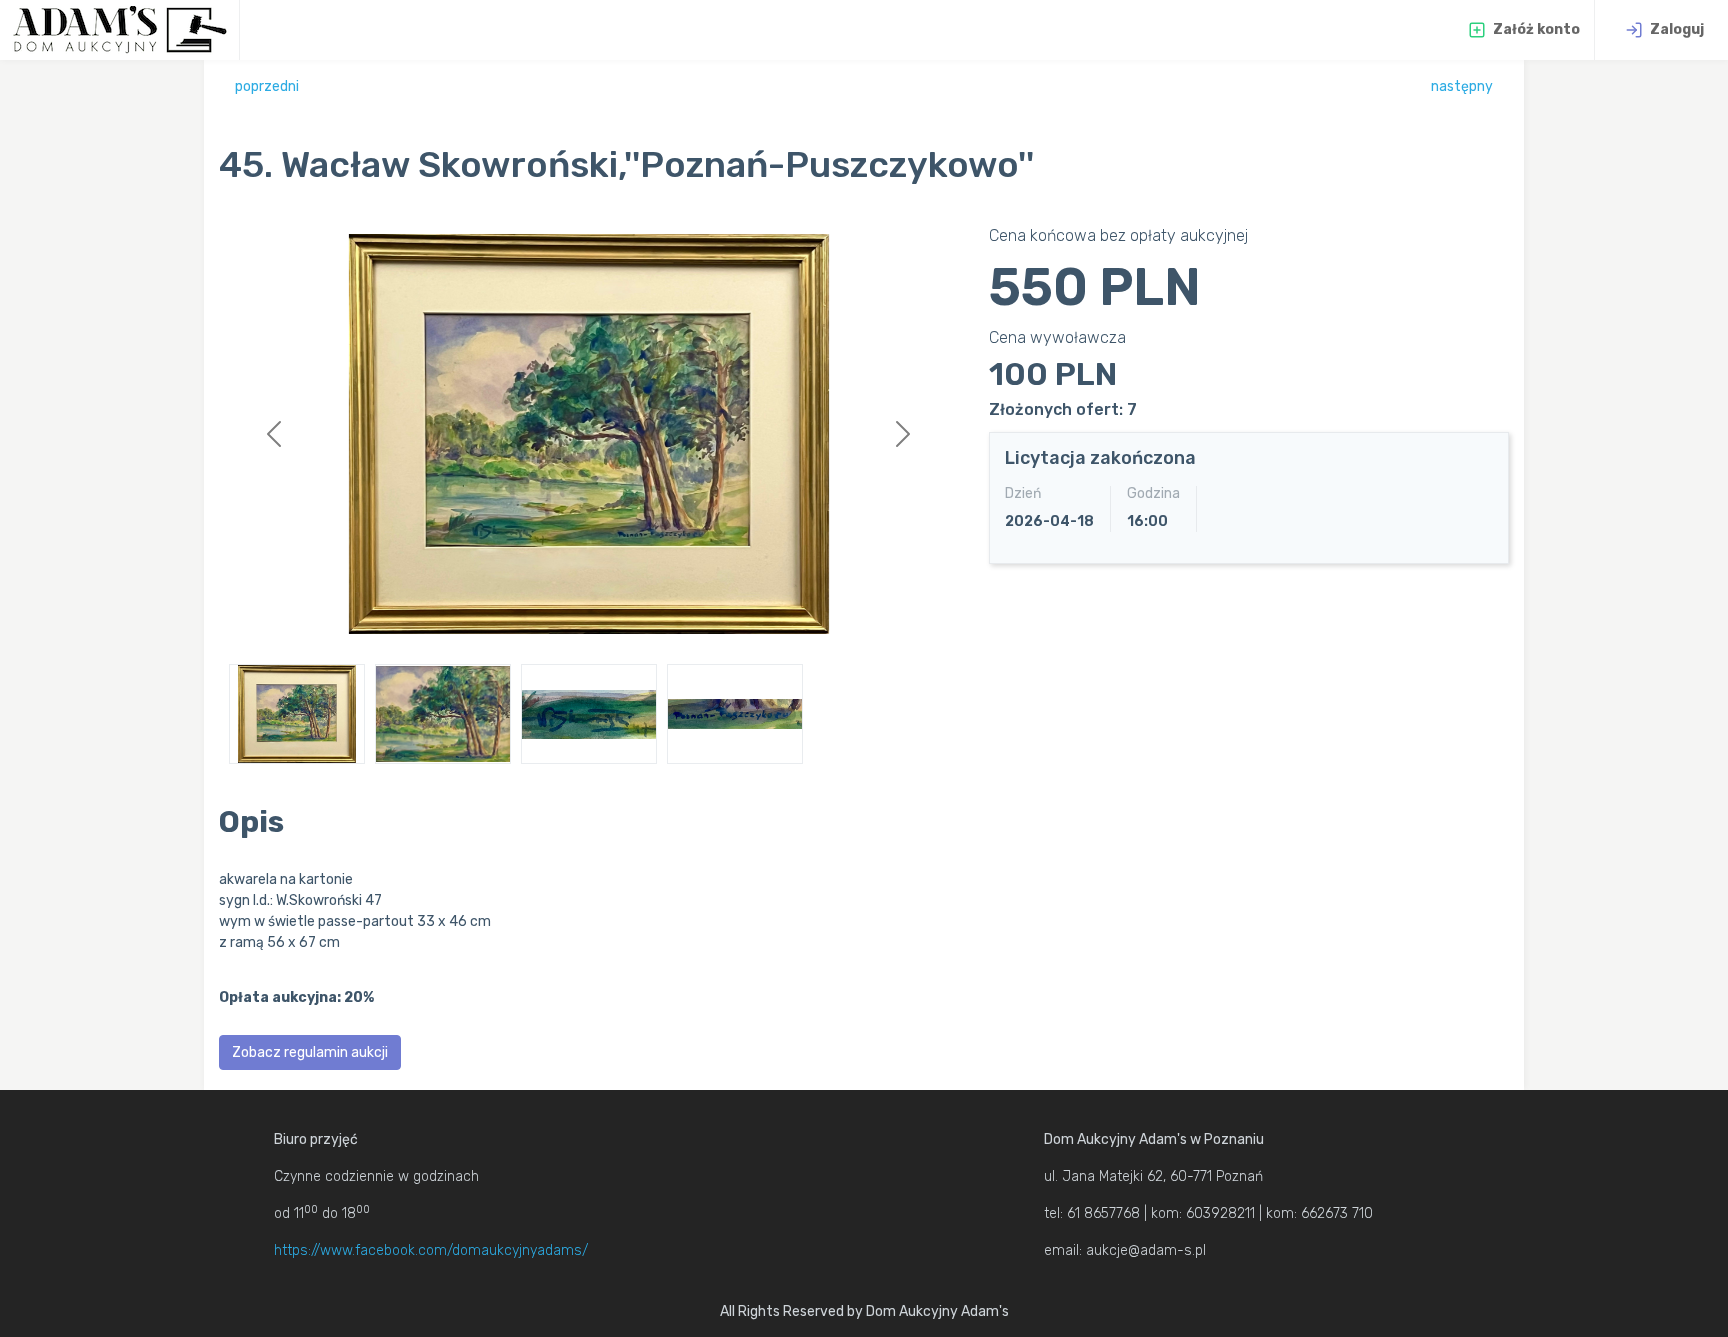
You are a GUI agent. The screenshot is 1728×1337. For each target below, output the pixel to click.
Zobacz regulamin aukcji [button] (310, 1052)
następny (1462, 86)
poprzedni (267, 86)
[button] (274, 434)
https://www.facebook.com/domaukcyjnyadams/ (431, 1250)
